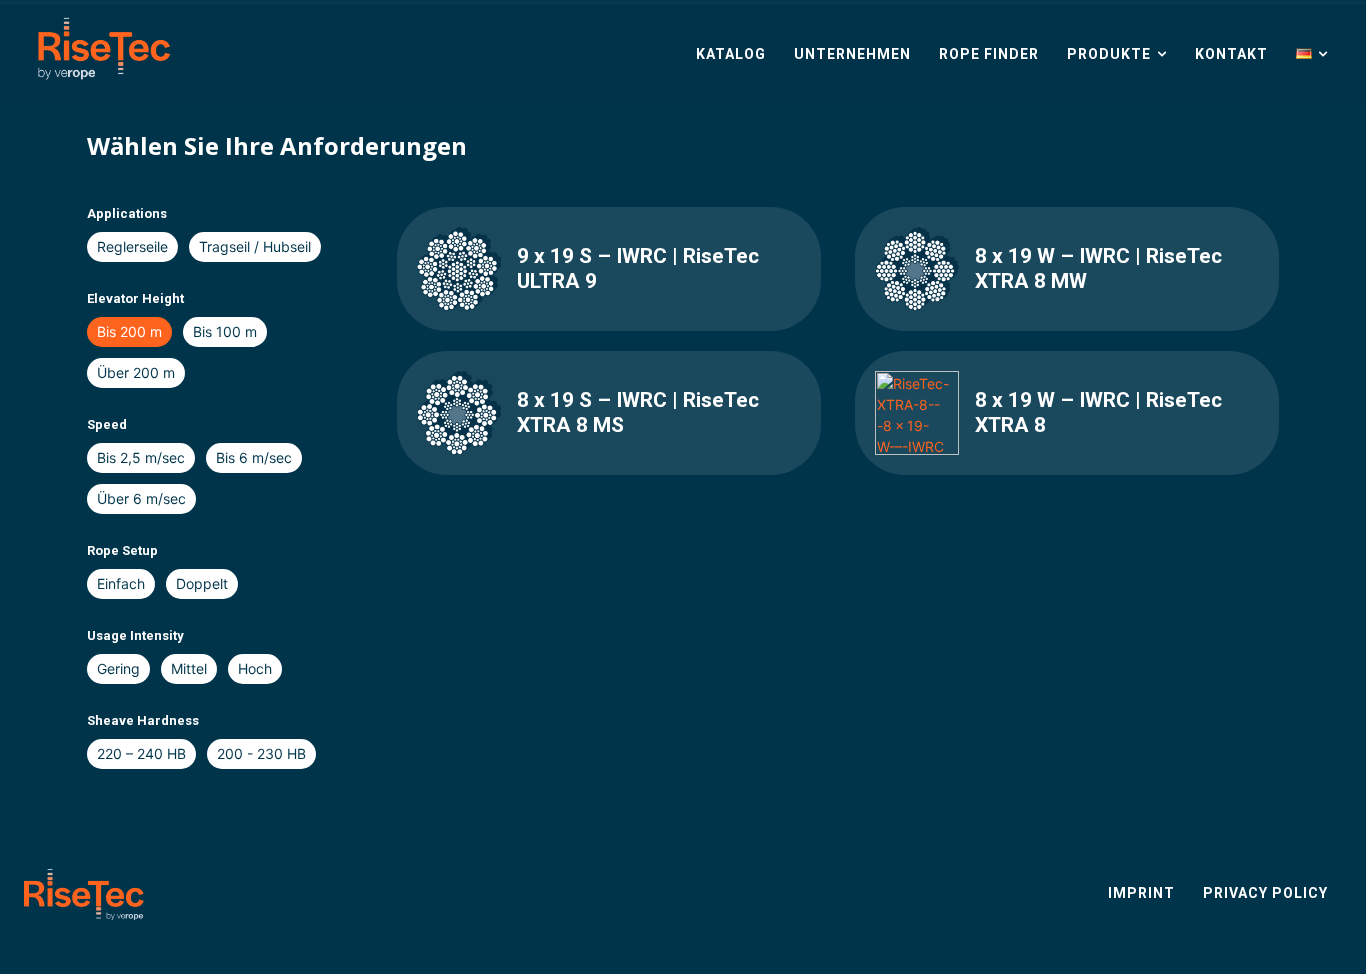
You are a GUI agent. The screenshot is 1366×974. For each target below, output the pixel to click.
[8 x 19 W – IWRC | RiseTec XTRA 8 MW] (917, 269)
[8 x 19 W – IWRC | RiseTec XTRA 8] (917, 413)
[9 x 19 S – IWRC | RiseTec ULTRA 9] (459, 269)
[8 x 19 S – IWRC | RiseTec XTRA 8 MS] (459, 413)
